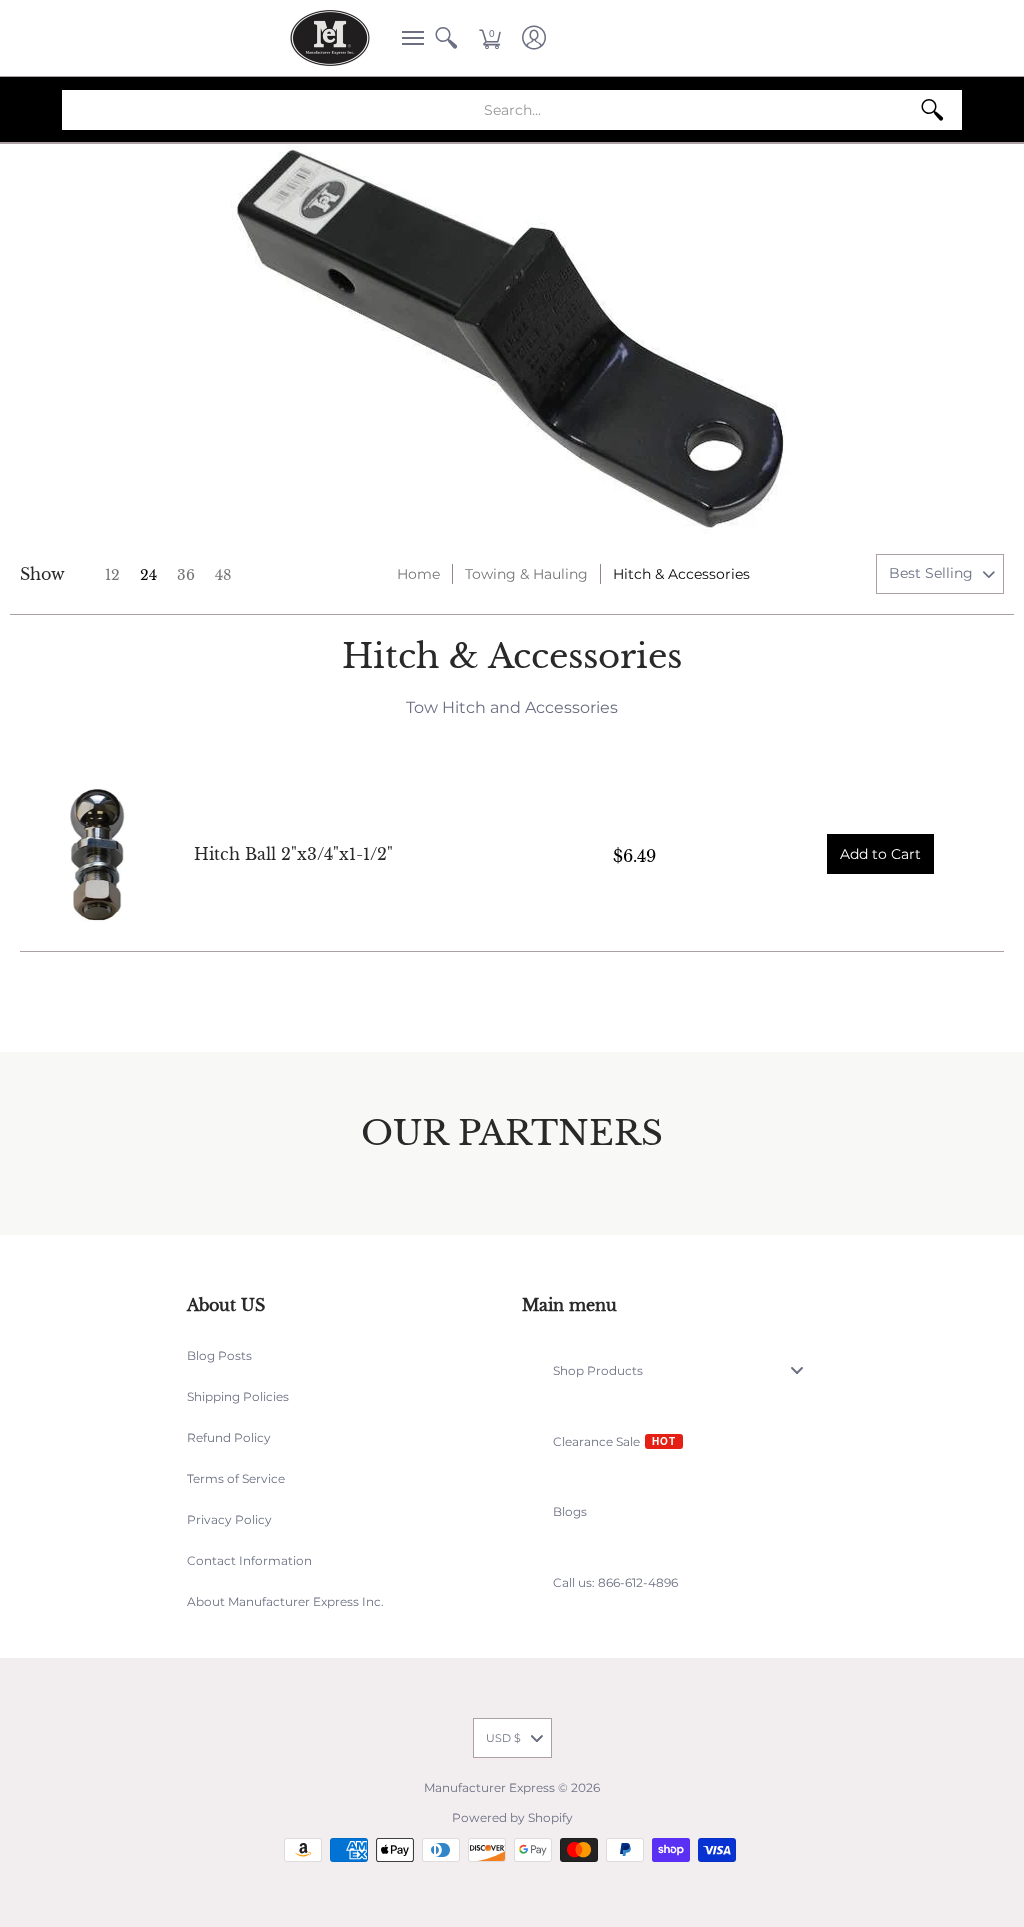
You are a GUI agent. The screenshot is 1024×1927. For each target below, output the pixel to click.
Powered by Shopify (512, 1817)
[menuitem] (407, 38)
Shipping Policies (238, 1396)
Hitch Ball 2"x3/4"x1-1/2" (293, 854)
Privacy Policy (229, 1519)
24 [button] (148, 575)
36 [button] (186, 575)
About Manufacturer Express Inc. (285, 1601)
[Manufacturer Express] (330, 38)
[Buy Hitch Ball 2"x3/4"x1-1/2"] (97, 855)
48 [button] (223, 575)
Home (418, 574)
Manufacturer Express (489, 1787)
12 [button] (112, 575)
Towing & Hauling (526, 574)
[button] (407, 38)
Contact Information (249, 1560)
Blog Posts (219, 1355)
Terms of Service (236, 1478)
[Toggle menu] (803, 1370)
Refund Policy (229, 1437)
